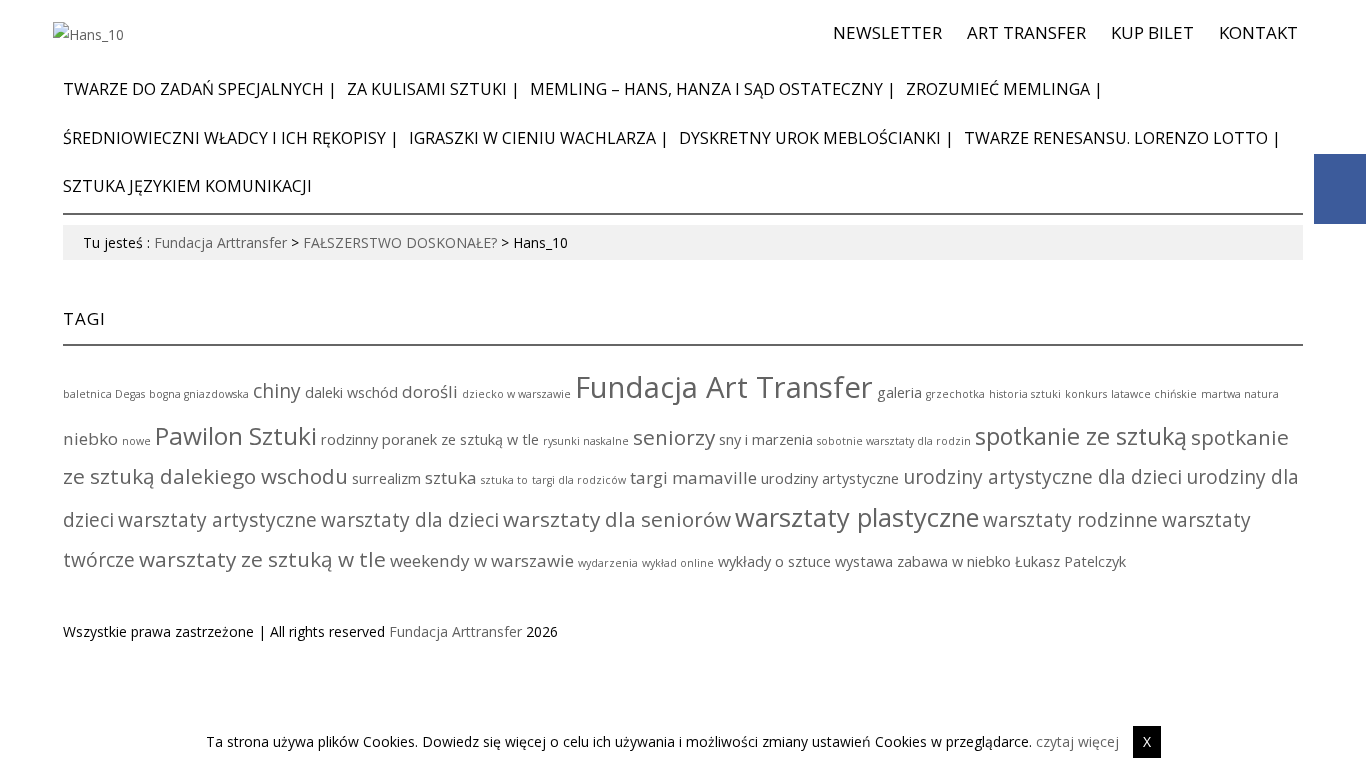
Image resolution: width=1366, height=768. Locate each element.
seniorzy (674, 437)
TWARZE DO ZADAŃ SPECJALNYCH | (200, 89)
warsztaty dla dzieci (410, 520)
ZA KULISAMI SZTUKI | (433, 89)
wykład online (678, 563)
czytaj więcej (1077, 741)
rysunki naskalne (586, 441)
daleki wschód (351, 392)
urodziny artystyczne (830, 478)
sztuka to (504, 480)
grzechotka (955, 394)
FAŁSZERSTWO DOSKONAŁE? (400, 242)
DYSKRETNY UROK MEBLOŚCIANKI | (816, 138)
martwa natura (1240, 394)
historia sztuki (1025, 394)
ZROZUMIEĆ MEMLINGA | (1004, 89)
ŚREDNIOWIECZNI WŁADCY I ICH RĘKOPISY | (231, 138)
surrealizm (386, 478)
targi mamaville (693, 477)
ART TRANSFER (1026, 32)
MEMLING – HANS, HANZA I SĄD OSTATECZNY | (713, 89)
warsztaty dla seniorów (617, 519)
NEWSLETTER (887, 32)
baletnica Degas (104, 394)
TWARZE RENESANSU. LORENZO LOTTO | (1122, 138)
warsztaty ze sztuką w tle (262, 559)
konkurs (1086, 394)
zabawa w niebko (954, 561)
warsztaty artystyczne (217, 520)
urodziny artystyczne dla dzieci (1042, 477)
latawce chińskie (1154, 394)
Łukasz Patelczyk (1070, 561)
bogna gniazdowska (199, 394)
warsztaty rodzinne (1070, 520)
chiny (277, 391)
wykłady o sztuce (774, 561)
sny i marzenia (766, 439)
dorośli (430, 391)
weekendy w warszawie (482, 560)
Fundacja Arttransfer (220, 242)
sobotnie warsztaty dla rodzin (894, 441)
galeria (899, 392)
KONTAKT (1258, 32)
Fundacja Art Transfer (724, 387)
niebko (90, 438)
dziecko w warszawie (516, 394)
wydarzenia (608, 563)
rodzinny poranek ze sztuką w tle (430, 439)
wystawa (864, 561)
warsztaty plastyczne (857, 517)
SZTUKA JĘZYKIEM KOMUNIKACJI (187, 186)
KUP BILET (1152, 32)
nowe (136, 441)
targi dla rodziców (579, 480)
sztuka (451, 477)
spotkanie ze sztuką (1081, 436)
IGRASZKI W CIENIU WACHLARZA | (539, 138)
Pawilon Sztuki (236, 435)
